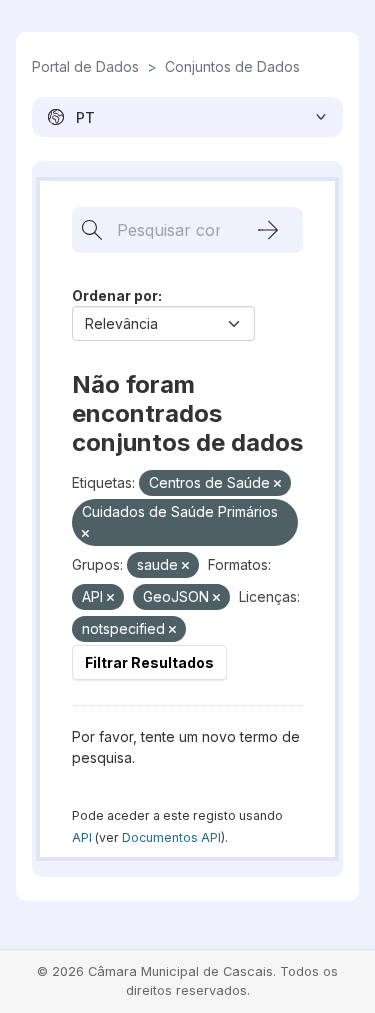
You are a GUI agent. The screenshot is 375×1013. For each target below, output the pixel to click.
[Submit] (268, 230)
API (82, 837)
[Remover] (277, 484)
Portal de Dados (85, 66)
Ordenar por (115, 295)
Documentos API (171, 837)
